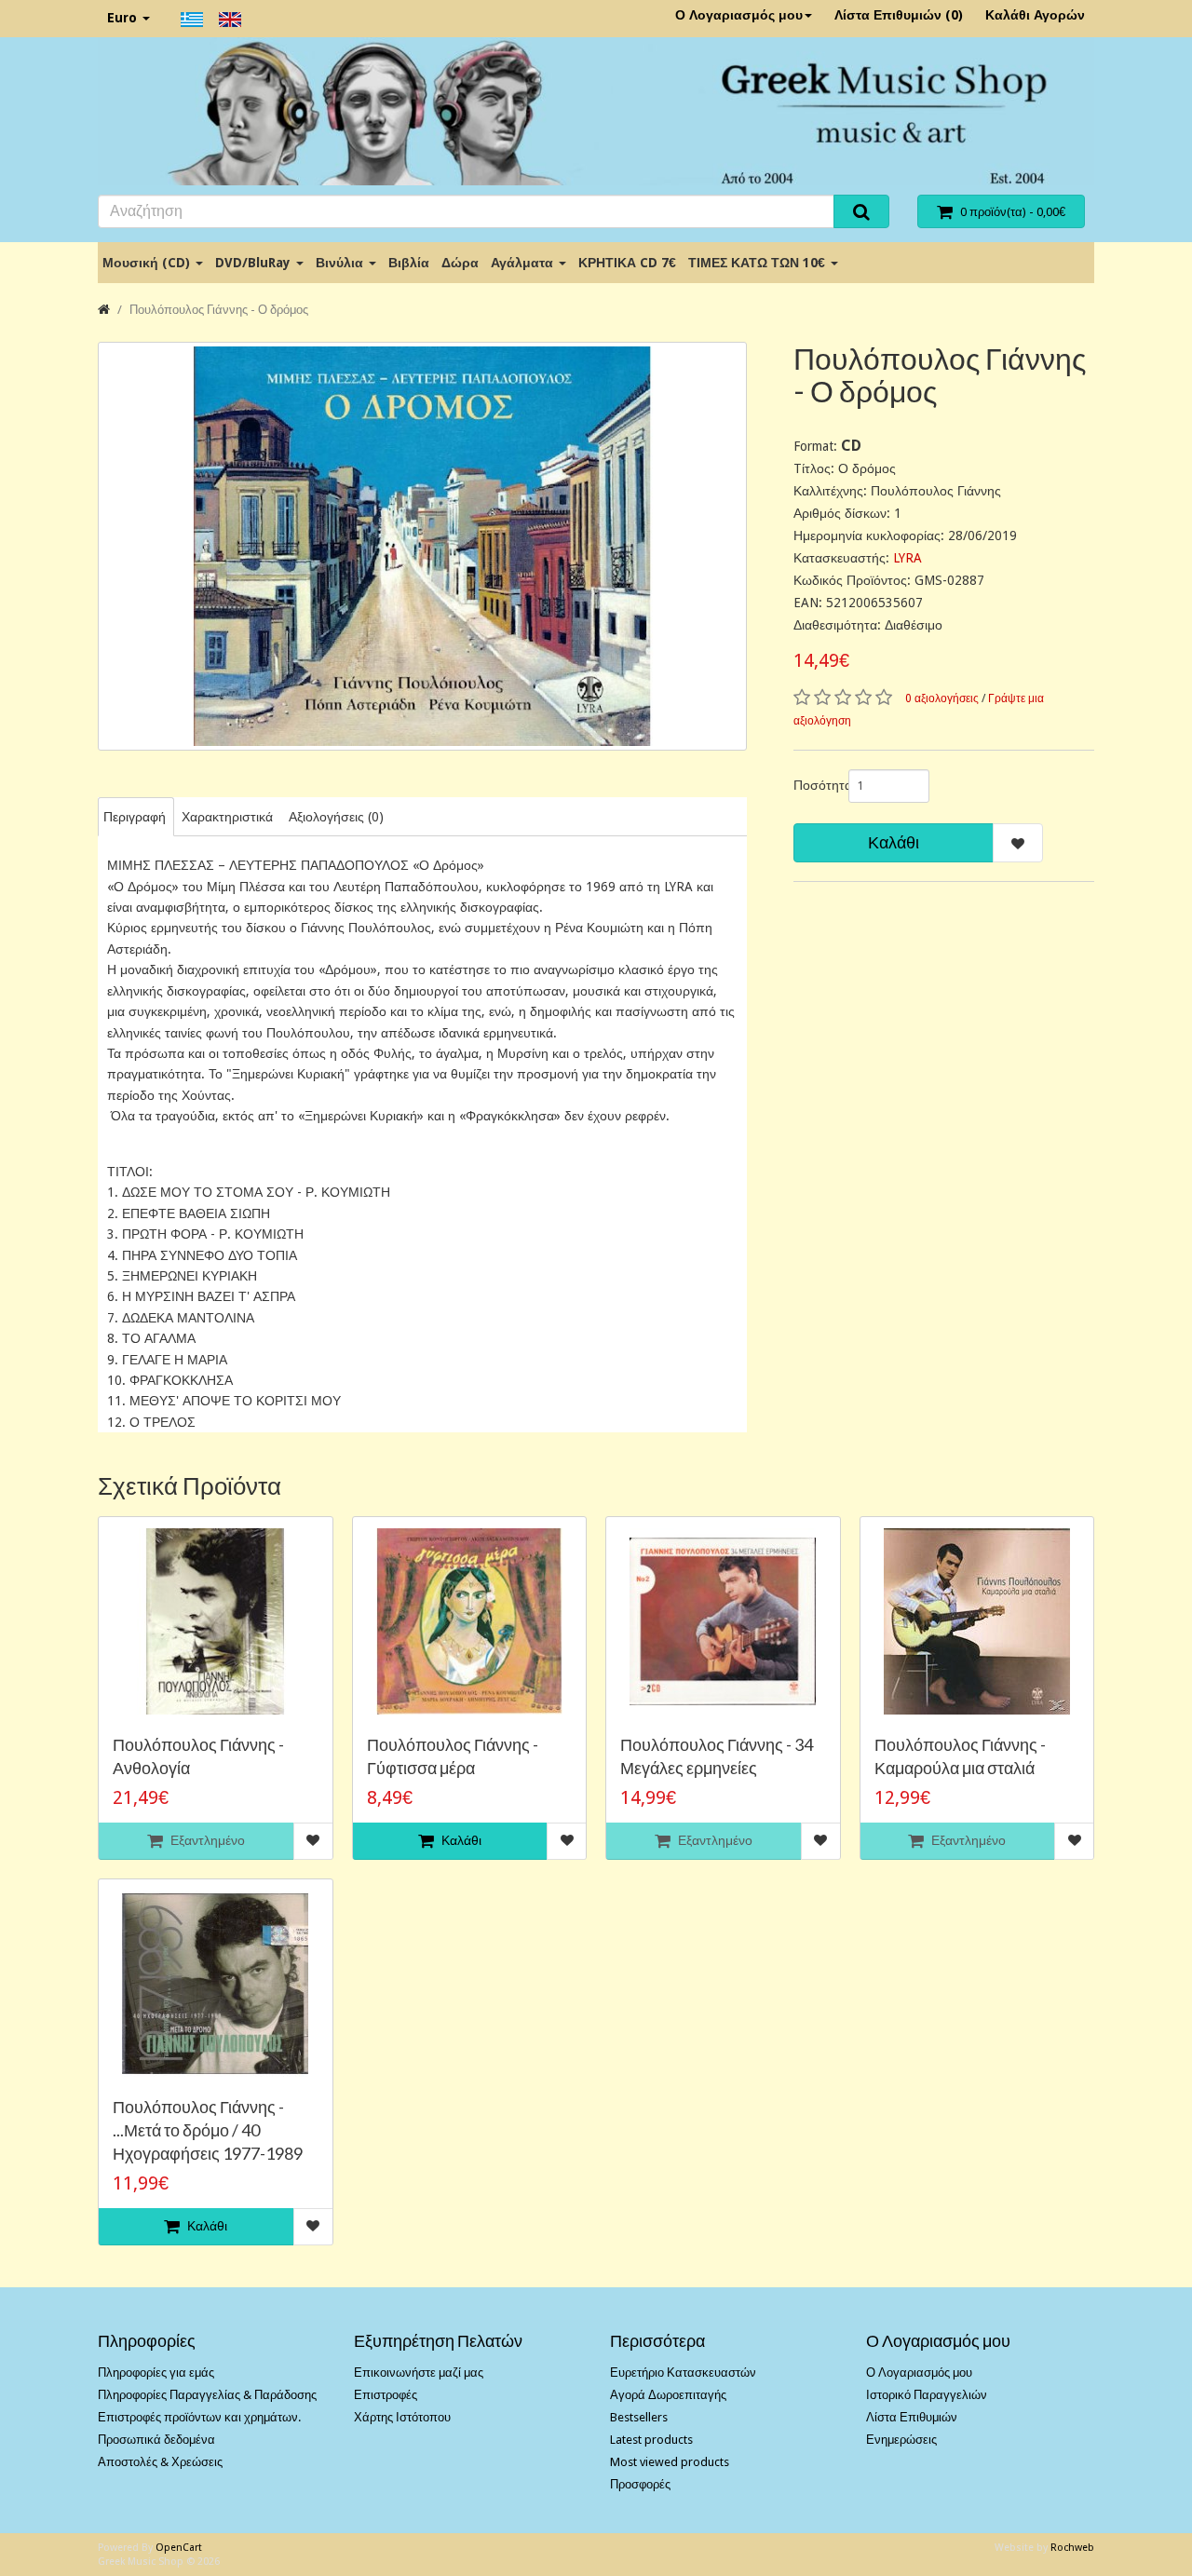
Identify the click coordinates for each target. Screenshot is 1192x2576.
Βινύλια (341, 263)
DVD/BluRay (255, 263)
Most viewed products (670, 2462)
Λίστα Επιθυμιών (912, 2417)
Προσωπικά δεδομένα (156, 2440)
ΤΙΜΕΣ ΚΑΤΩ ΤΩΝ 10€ (759, 263)
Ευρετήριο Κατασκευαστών (683, 2373)
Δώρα (460, 263)
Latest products (651, 2440)
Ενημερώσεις (901, 2440)
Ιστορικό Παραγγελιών (927, 2395)
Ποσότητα (814, 785)
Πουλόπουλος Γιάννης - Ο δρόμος (219, 310)
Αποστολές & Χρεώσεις (160, 2462)
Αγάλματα (524, 263)
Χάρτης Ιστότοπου (402, 2417)
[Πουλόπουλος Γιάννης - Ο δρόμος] (422, 546)
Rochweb (1072, 2548)
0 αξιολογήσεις (942, 698)
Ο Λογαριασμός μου (739, 15)
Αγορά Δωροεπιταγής (668, 2395)
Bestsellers (639, 2417)
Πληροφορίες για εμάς (156, 2373)
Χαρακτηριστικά (227, 817)
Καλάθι (894, 842)
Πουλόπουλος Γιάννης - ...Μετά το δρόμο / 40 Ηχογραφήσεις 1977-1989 (208, 2130)
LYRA (908, 558)
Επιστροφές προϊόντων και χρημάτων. (199, 2417)
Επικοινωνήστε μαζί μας (419, 2373)
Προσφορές (640, 2484)
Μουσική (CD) (148, 263)
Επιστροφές (386, 2395)
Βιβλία (409, 263)
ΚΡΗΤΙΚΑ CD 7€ (627, 263)
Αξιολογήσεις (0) (336, 817)
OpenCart (179, 2548)
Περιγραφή (135, 817)
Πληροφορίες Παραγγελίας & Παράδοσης (207, 2395)
